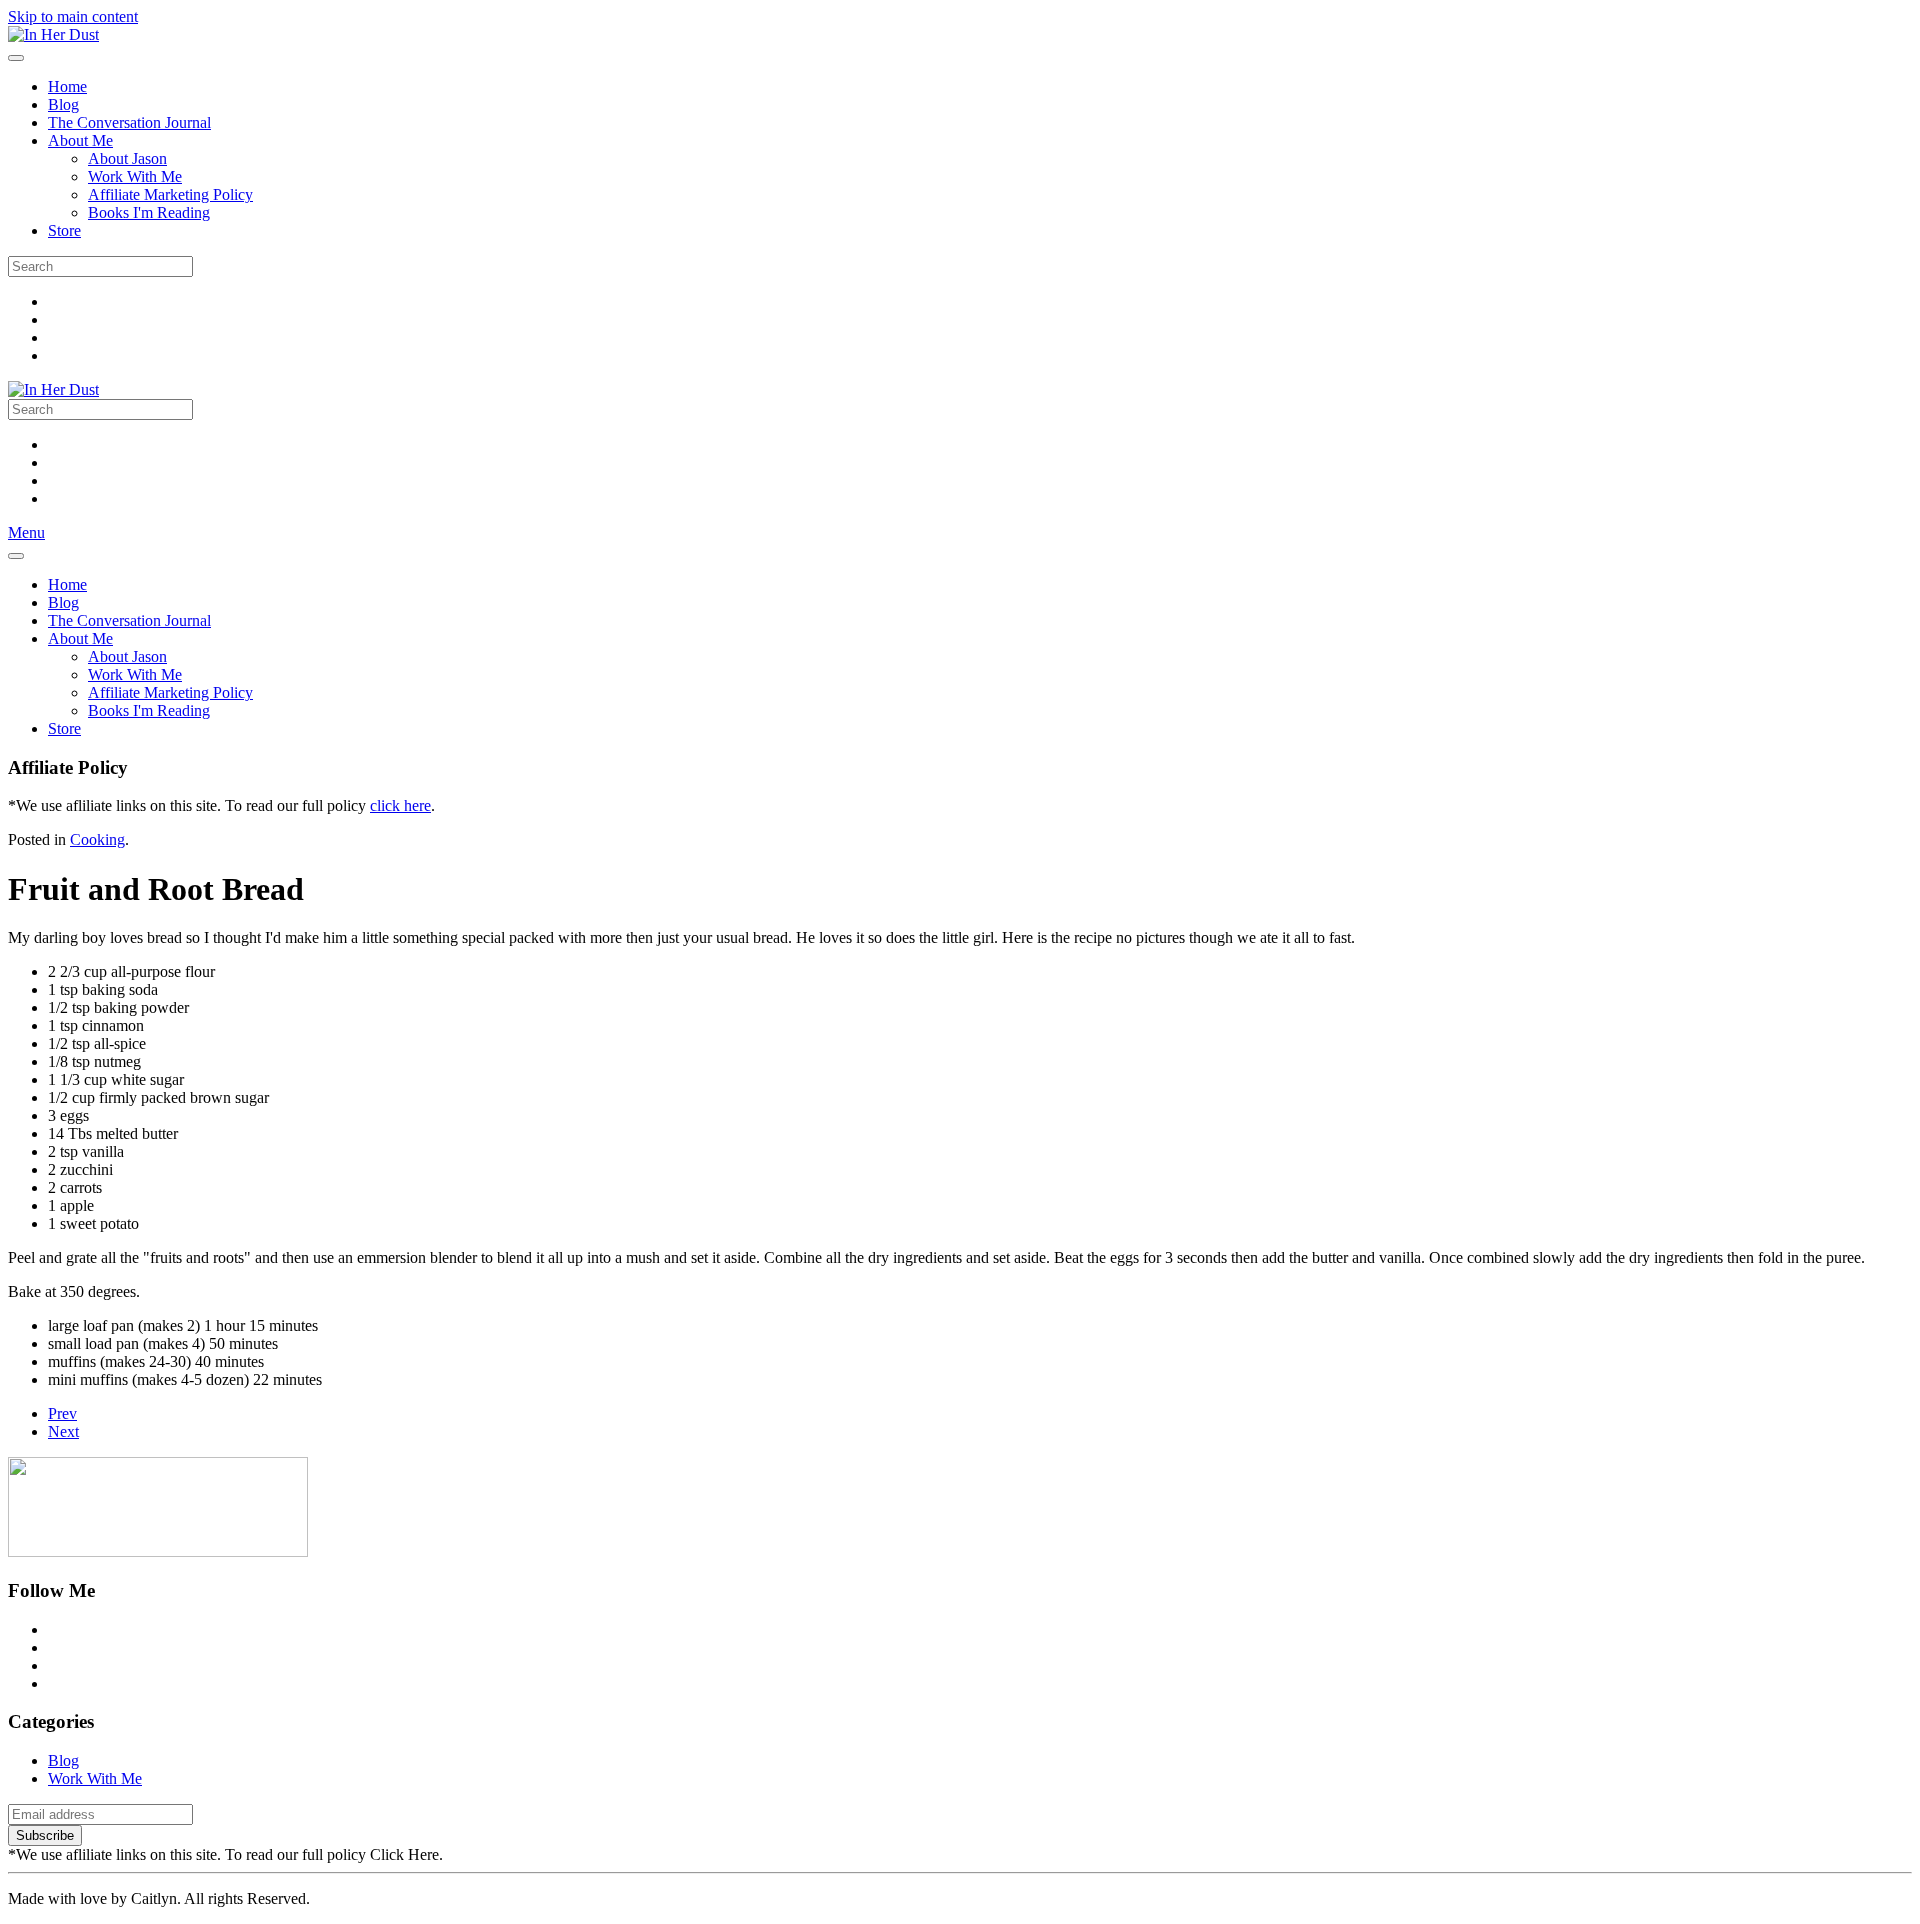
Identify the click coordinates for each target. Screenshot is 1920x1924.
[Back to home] (53, 34)
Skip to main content (73, 16)
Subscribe (45, 1835)
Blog (63, 104)
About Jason (127, 158)
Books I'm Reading (149, 212)
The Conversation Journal (129, 122)
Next (63, 1431)
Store (64, 230)
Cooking (97, 839)
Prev (62, 1413)
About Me (80, 140)
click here (400, 805)
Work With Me (135, 176)
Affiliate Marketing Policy (170, 194)
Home (67, 86)
